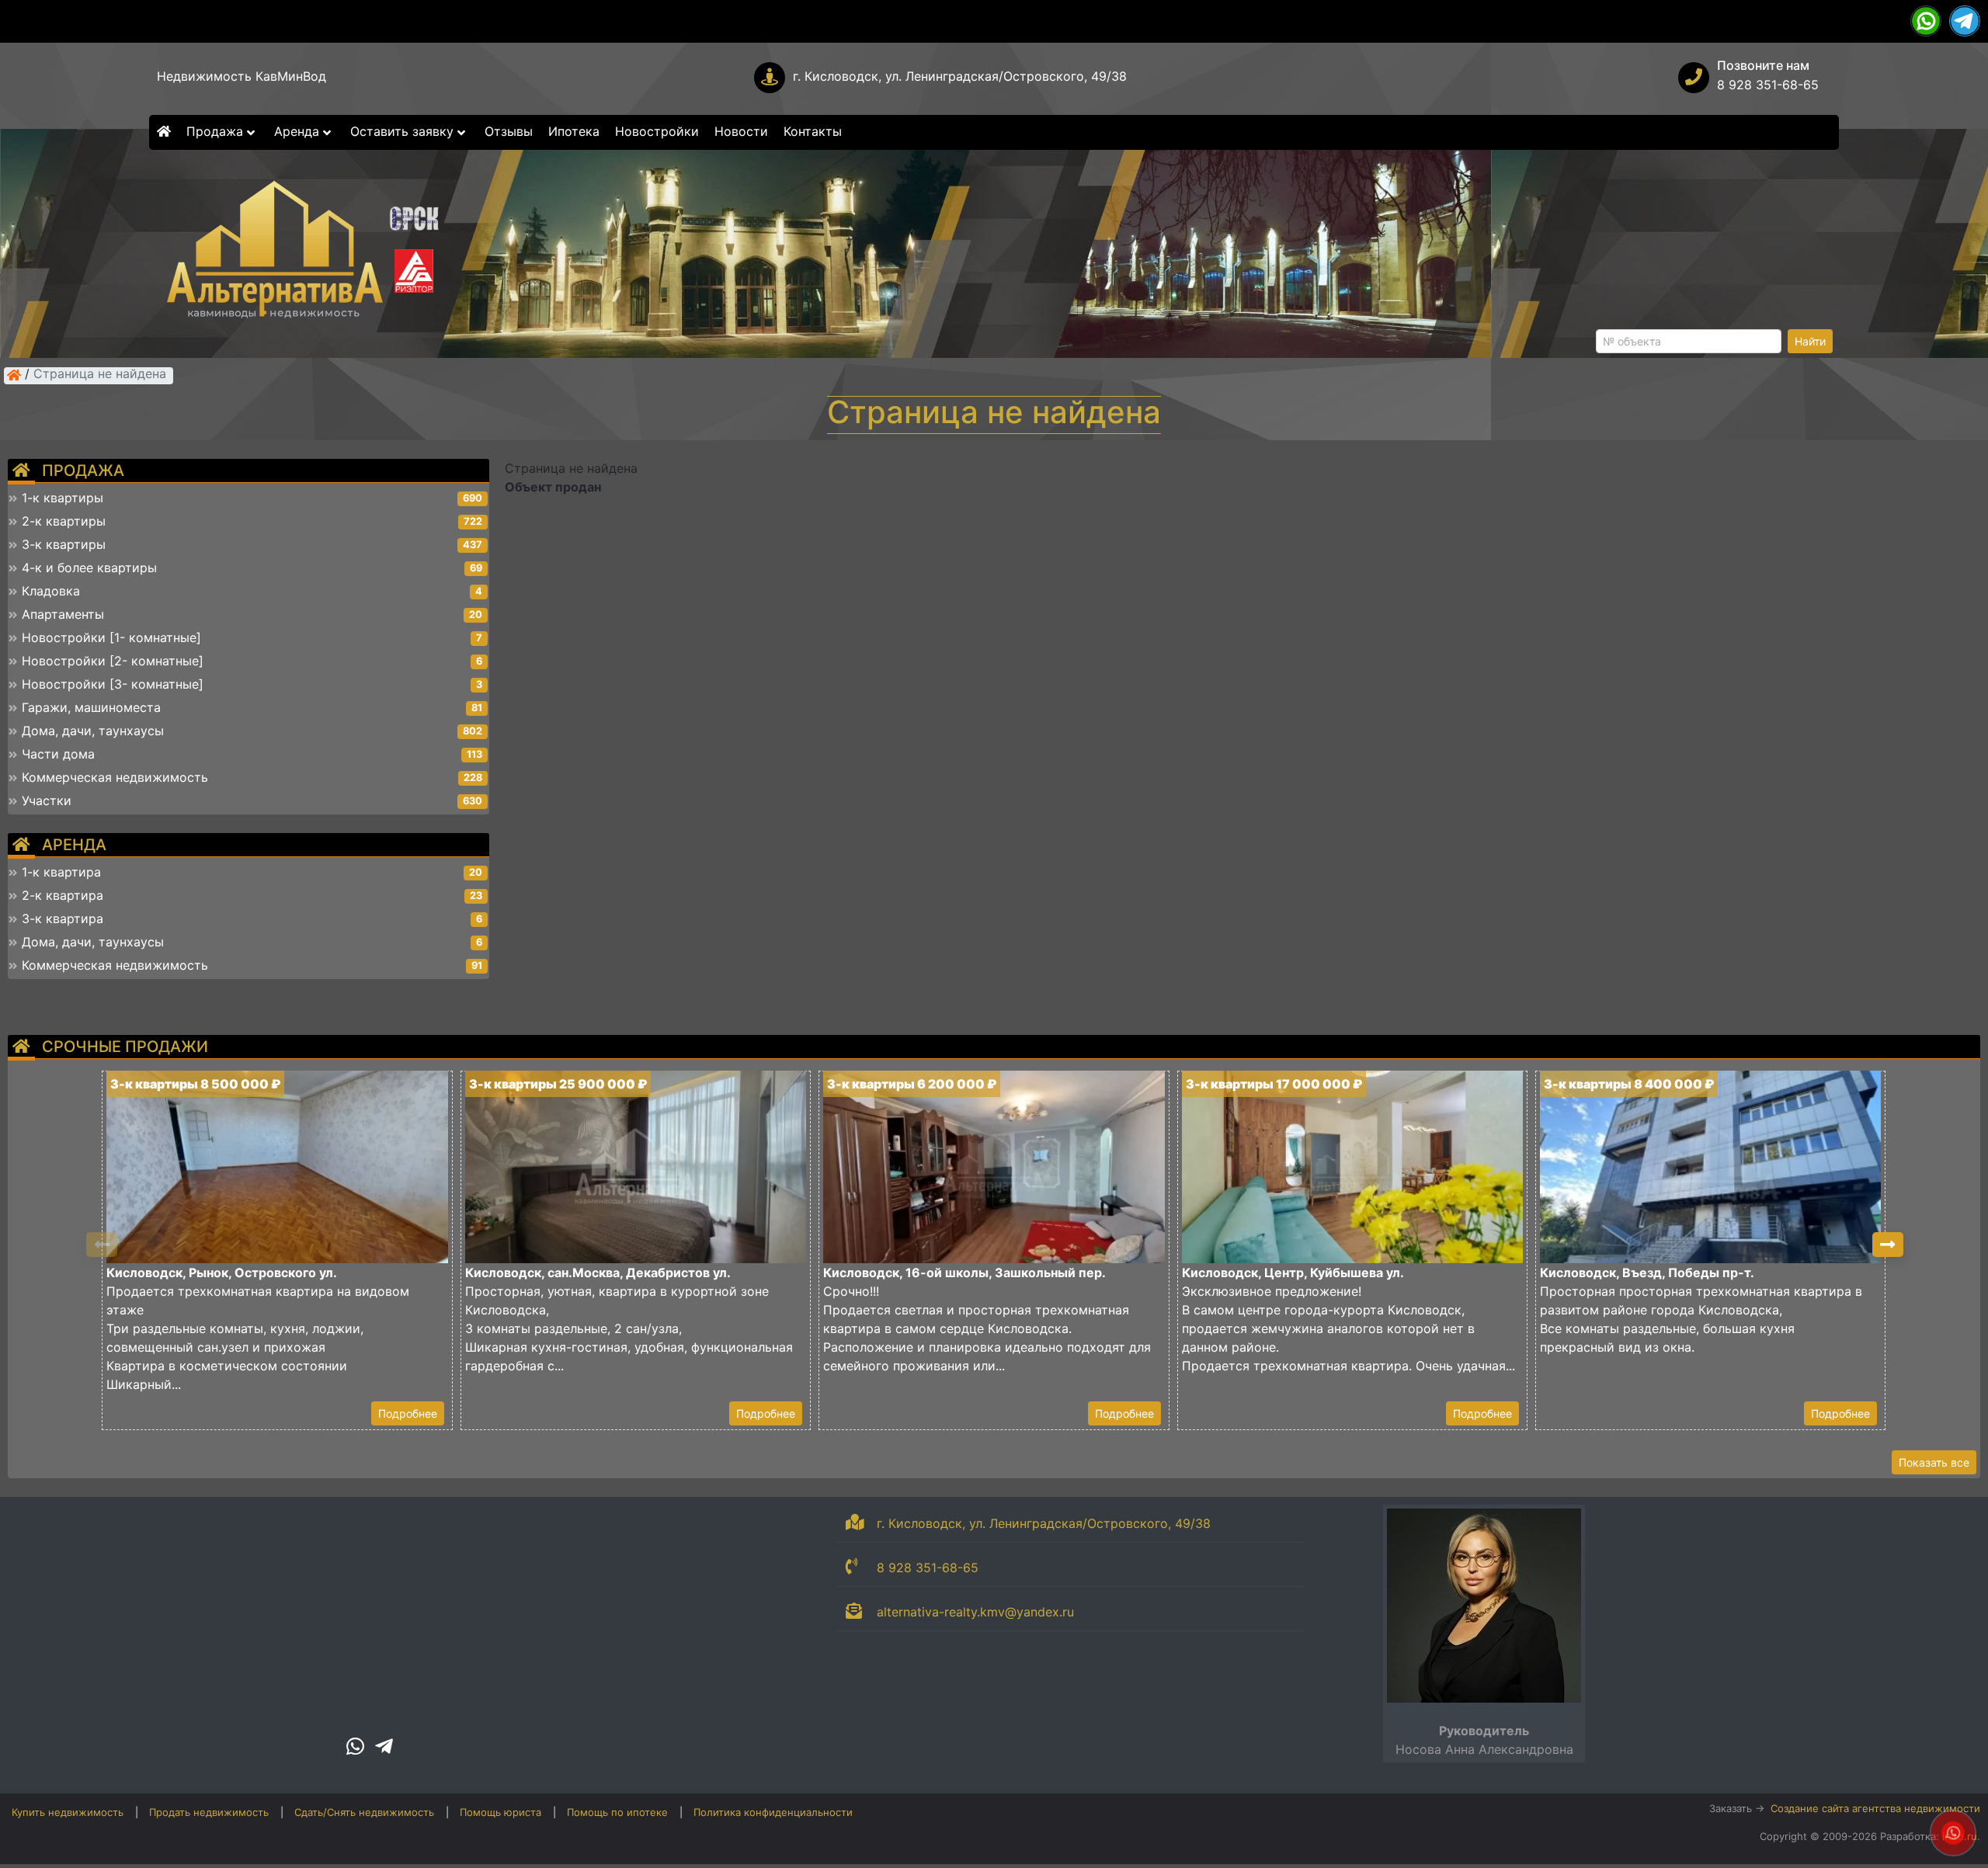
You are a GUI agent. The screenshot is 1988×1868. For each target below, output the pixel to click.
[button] (1888, 1245)
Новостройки (657, 131)
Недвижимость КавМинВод (242, 76)
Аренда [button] (299, 131)
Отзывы (509, 131)
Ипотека (574, 131)
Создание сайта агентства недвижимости (1875, 1808)
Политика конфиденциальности (773, 1812)
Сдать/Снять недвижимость (364, 1812)
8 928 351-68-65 (1768, 85)
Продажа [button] (217, 131)
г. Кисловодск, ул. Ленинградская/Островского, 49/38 (960, 76)
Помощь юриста (500, 1812)
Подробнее (408, 1413)
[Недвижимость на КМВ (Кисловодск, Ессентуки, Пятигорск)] (14, 375)
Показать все (1934, 1462)
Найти (1810, 341)
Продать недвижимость (209, 1812)
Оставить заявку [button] (404, 131)
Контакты (813, 131)
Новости (741, 131)
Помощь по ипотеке (617, 1812)
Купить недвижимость (68, 1812)
